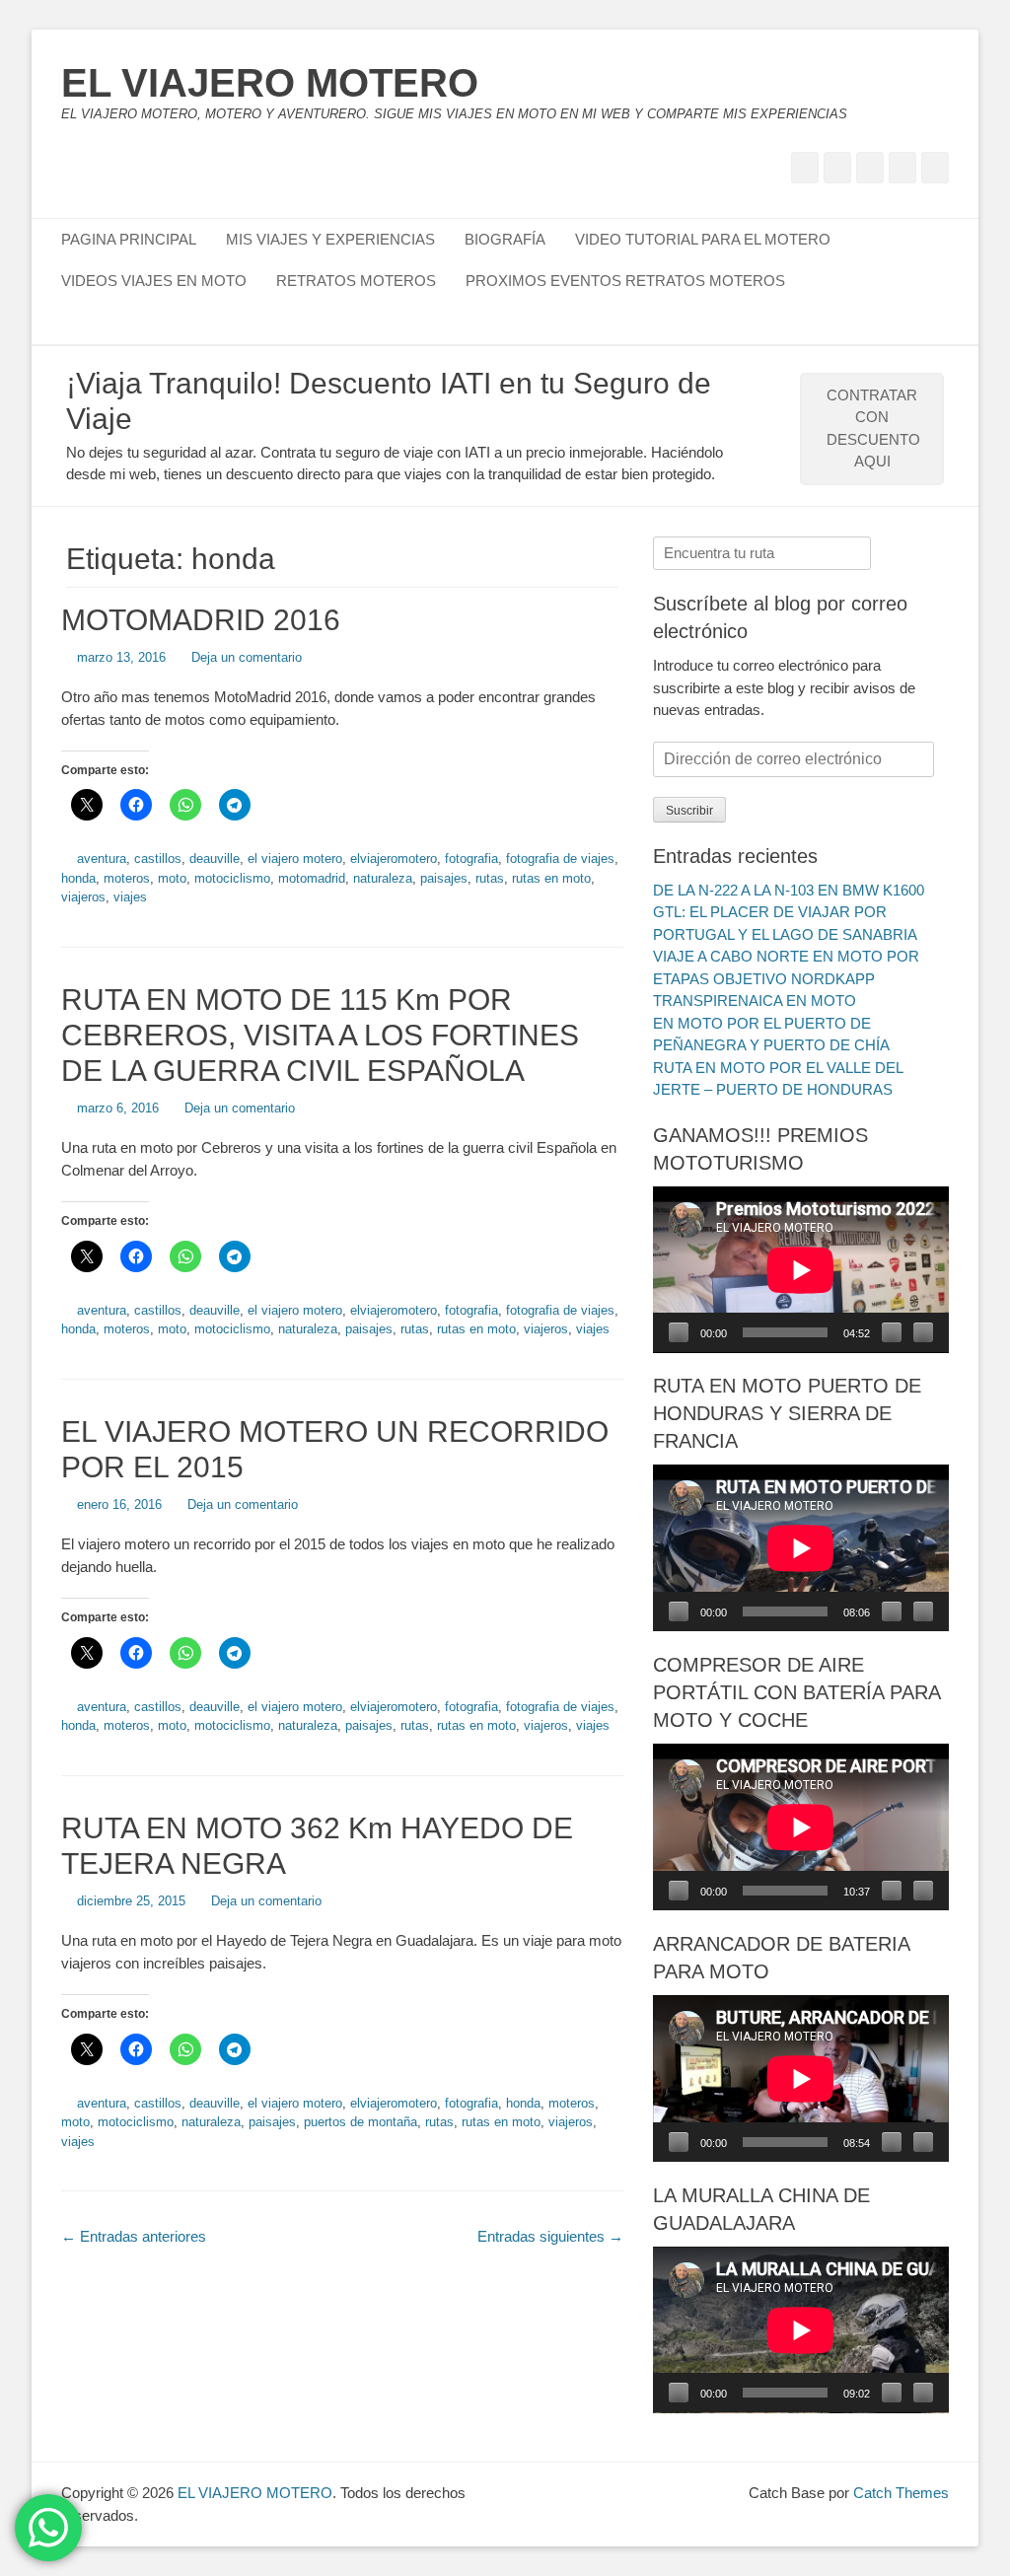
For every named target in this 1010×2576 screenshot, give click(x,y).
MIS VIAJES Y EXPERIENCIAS (330, 239)
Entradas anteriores (134, 2236)
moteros (127, 878)
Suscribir (689, 811)
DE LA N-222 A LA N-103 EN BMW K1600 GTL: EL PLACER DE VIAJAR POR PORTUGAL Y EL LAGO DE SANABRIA (789, 912)
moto (172, 878)
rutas (490, 878)
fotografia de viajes (560, 859)
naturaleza (383, 878)
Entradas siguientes (550, 2236)
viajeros (83, 897)
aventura (102, 859)
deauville (215, 859)
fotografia (471, 859)
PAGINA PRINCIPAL (129, 239)
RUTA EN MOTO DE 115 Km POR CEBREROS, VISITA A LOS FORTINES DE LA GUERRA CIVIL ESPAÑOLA (320, 1035)
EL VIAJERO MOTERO (270, 83)
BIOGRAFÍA (505, 239)
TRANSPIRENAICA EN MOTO (755, 1001)
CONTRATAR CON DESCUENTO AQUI (873, 429)
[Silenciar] (892, 1332)
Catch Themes (901, 2493)
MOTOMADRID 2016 (201, 620)
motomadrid (312, 878)
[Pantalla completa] (923, 1332)
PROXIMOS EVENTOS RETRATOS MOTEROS (625, 281)
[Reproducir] (679, 1332)
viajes (130, 897)
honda (78, 878)
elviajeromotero (394, 859)
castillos (158, 859)
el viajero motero (295, 859)
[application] (801, 1270)
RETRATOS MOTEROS (356, 281)
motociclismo (232, 878)
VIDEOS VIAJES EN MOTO (154, 281)
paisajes (444, 878)
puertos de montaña (361, 2122)
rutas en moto (551, 878)
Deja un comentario (247, 657)
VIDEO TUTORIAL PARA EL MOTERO (703, 239)
